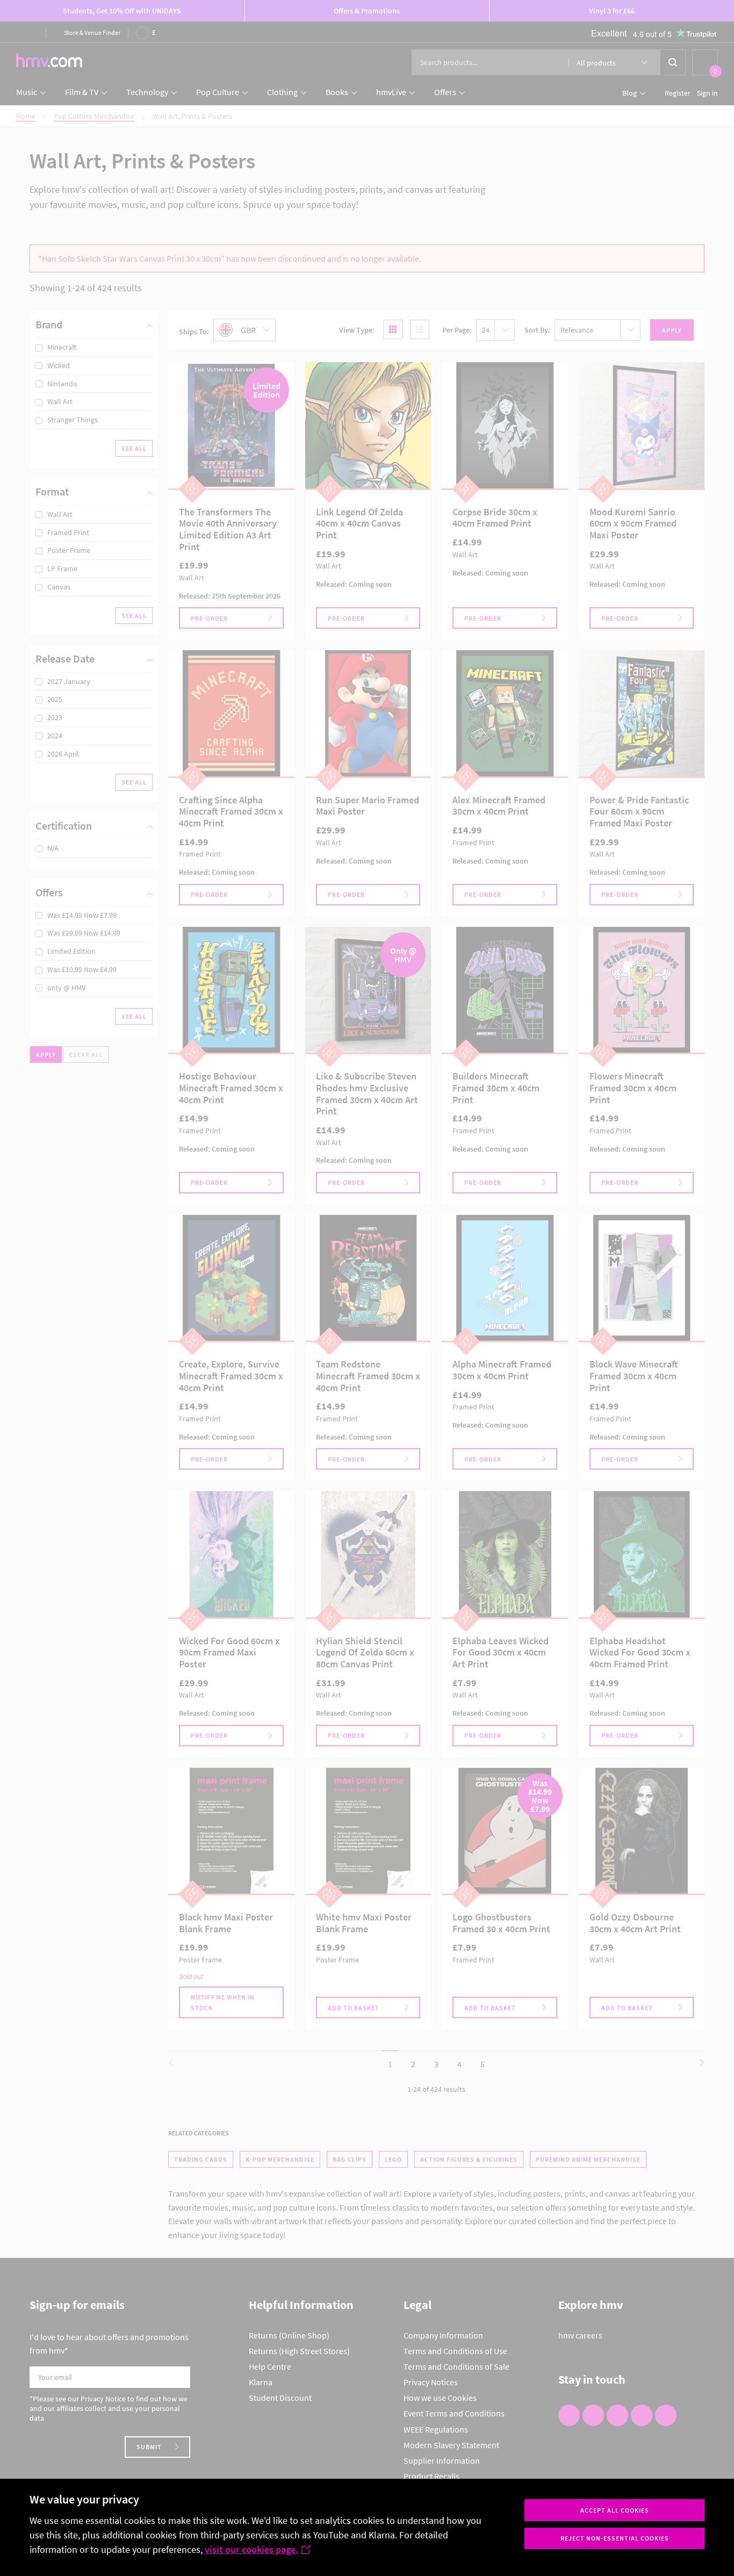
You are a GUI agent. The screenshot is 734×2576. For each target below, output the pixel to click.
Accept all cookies (615, 2510)
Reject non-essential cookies (615, 2538)
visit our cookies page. (251, 2549)
